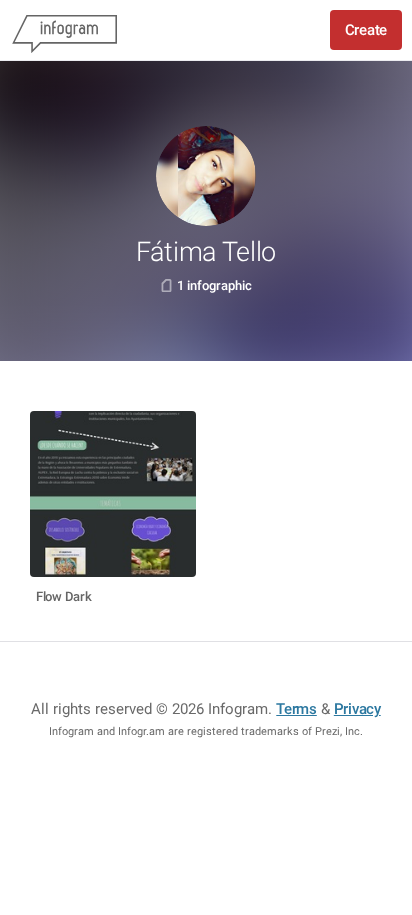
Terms (296, 709)
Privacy (357, 709)
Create (366, 30)
